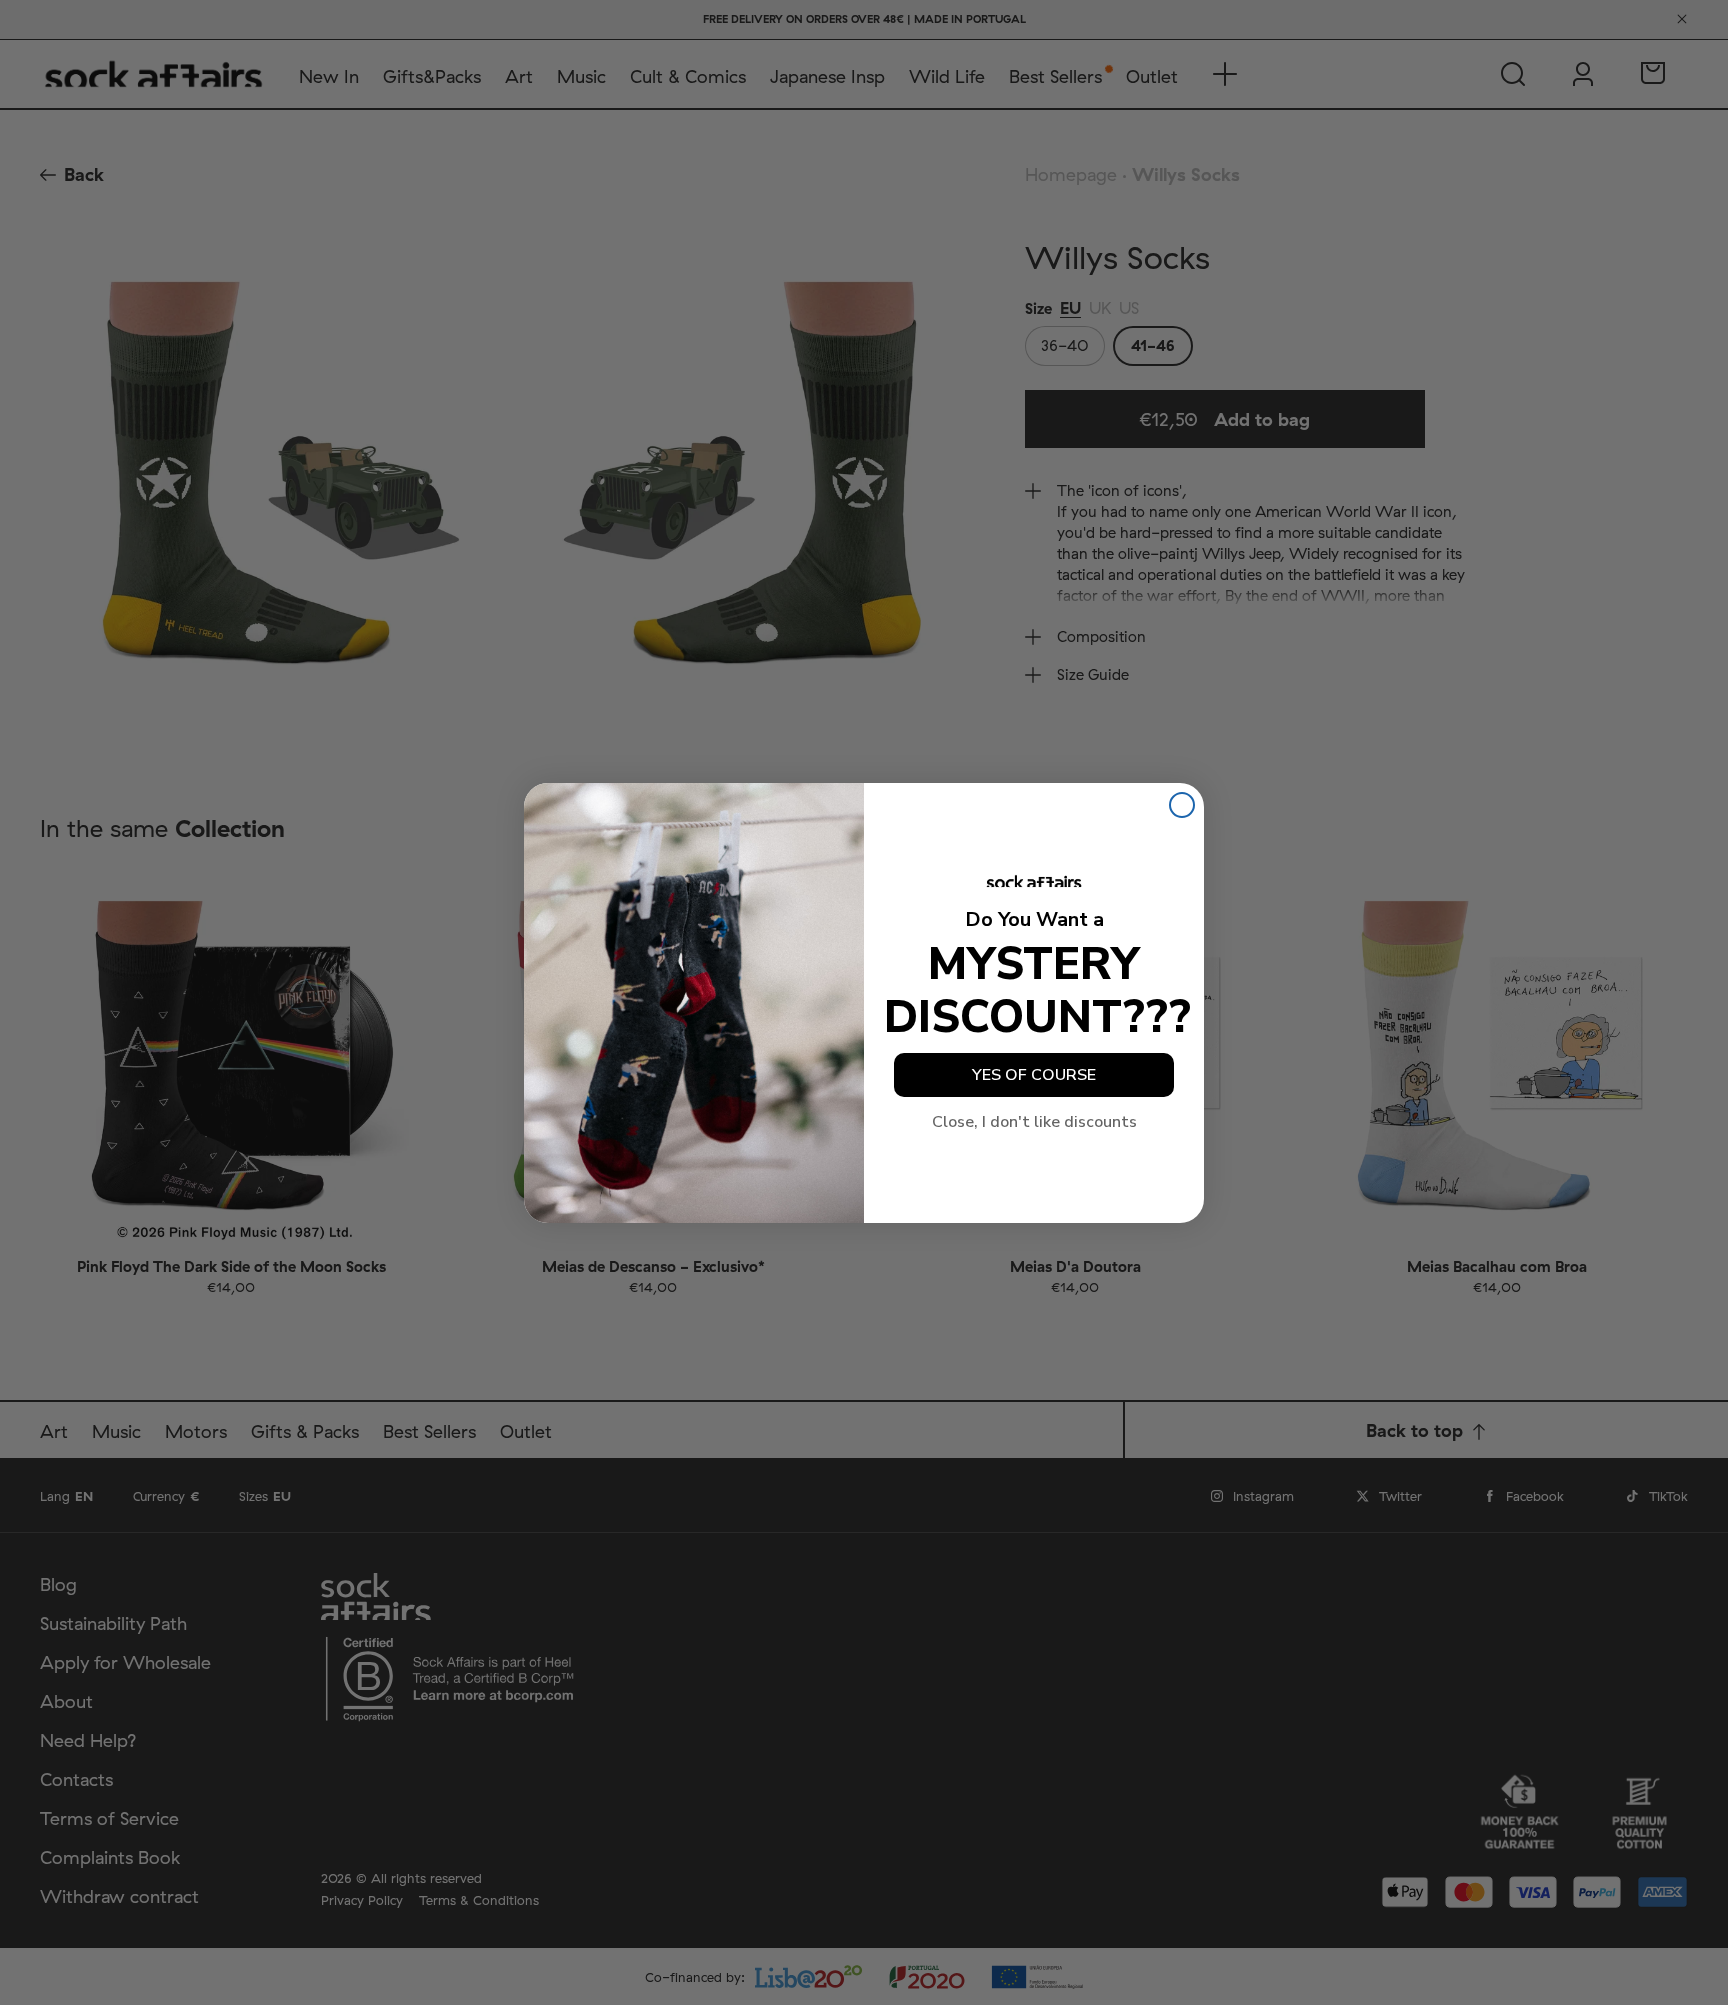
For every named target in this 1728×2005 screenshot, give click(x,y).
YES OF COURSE (1034, 1075)
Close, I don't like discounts (1034, 1122)
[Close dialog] (1182, 805)
